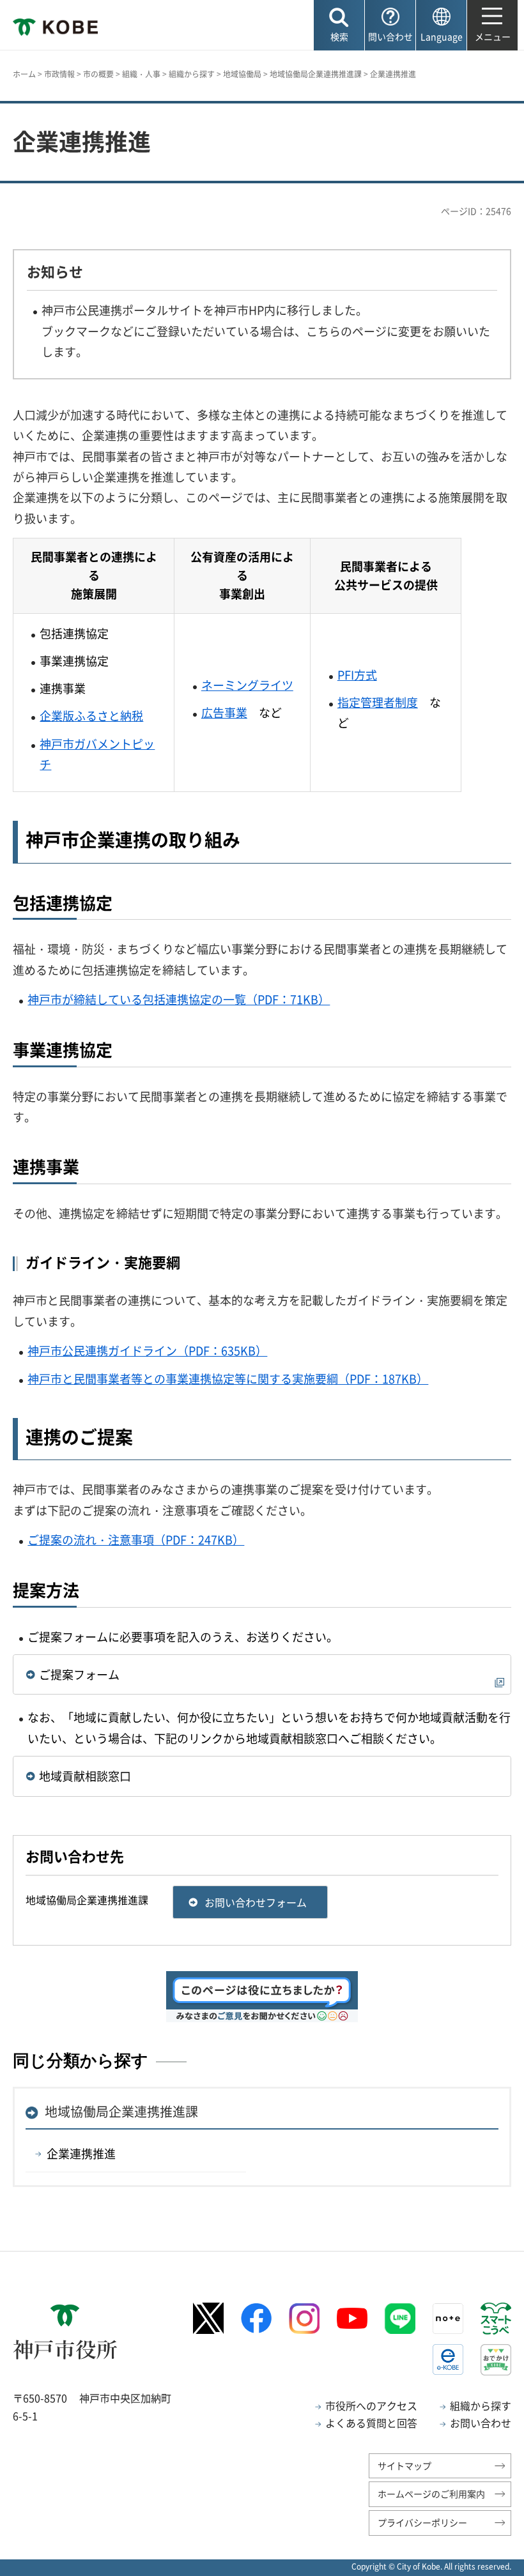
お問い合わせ (481, 2423)
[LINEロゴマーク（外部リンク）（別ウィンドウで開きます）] (400, 2319)
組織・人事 (141, 74)
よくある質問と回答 (371, 2423)
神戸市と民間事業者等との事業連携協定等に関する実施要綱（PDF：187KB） (228, 1379)
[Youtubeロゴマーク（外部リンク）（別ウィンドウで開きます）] (352, 2319)
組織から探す (192, 74)
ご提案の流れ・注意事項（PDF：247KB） (136, 1540)
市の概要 (98, 74)
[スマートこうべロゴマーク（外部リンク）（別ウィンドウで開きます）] (496, 2319)
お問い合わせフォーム (256, 1902)
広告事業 (224, 713)
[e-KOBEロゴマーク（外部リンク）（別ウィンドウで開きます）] (448, 2359)
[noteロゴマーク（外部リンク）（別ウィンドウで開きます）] (448, 2319)
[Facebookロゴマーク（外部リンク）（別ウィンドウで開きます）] (256, 2318)
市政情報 (59, 74)
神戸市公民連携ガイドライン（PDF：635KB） (147, 1351)
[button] (339, 25)
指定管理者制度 (378, 702)
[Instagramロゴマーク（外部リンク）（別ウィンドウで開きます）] (304, 2319)
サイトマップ (405, 2465)
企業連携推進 (81, 2153)
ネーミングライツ (247, 685)
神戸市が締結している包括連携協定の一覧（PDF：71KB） (179, 999)
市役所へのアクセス (371, 2405)
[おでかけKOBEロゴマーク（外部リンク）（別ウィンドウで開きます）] (496, 2360)
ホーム (24, 74)
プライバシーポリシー (422, 2522)
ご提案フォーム (79, 1674)
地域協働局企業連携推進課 (316, 74)
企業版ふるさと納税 (91, 716)
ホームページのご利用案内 (431, 2494)
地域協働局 (242, 74)
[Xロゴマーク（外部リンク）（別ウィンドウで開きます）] (208, 2318)
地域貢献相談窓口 (85, 1776)
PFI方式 (357, 675)
